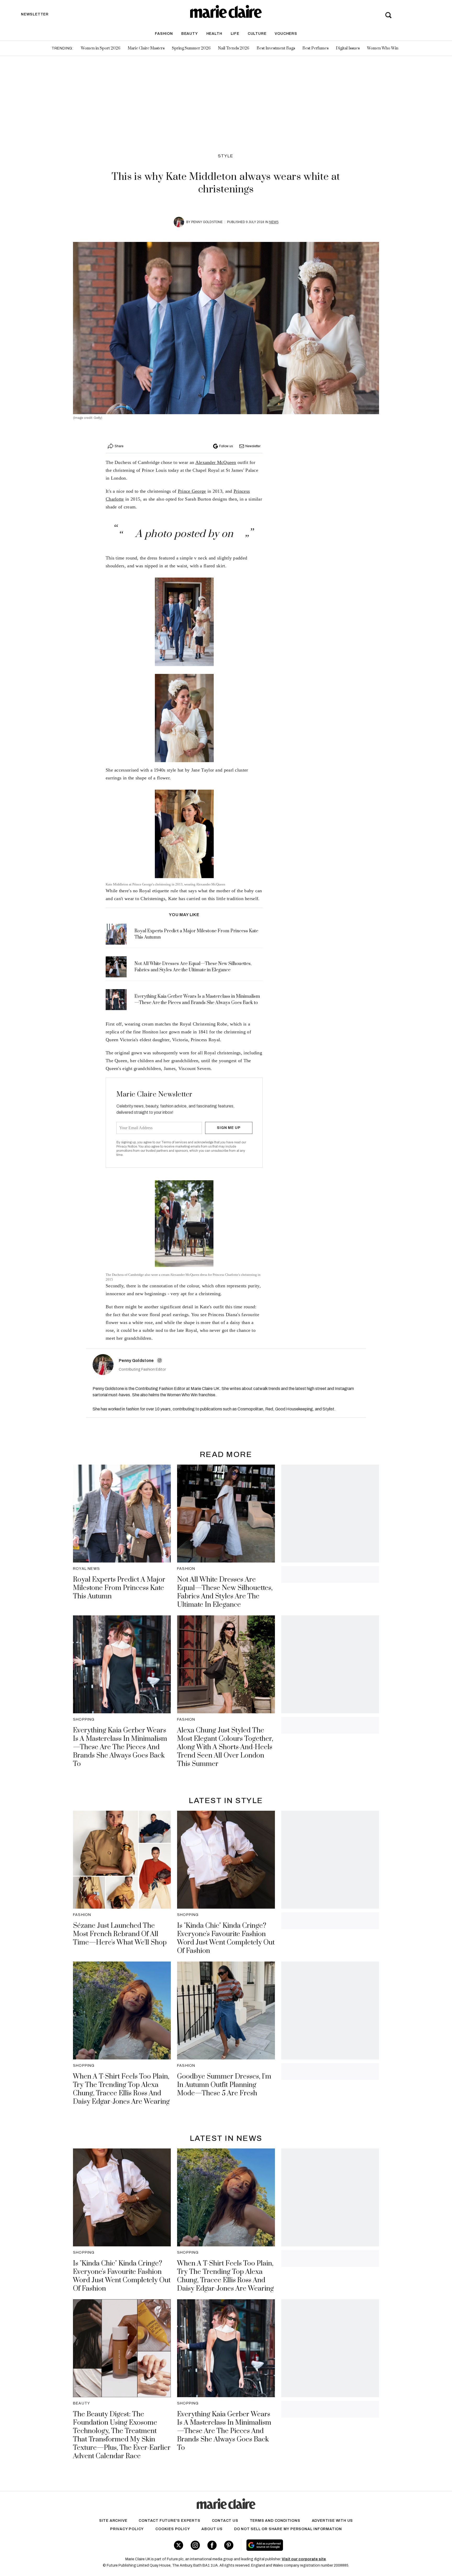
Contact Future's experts (169, 2521)
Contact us (225, 2521)
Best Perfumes (315, 48)
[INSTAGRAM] (160, 1360)
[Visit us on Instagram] (195, 2545)
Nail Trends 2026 (234, 48)
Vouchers (286, 34)
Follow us (226, 446)
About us (212, 2529)
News (274, 222)
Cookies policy (173, 2529)
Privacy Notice (127, 1146)
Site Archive (113, 2521)
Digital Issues (348, 48)
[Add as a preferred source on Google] (298, 2545)
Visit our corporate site (304, 2559)
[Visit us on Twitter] (179, 2545)
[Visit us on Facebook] (212, 2545)
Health (214, 34)
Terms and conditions (275, 2521)
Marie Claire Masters (146, 48)
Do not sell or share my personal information (288, 2529)
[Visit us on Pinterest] (229, 2545)
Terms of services (175, 1142)
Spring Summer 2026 (191, 48)
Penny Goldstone (207, 222)
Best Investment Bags (276, 48)
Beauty (190, 34)
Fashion (164, 34)
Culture (257, 34)
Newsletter (253, 446)
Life (235, 34)
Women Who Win (383, 48)
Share (119, 446)
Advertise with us (332, 2521)
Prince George (192, 491)
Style (226, 156)
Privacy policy (127, 2529)
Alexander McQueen (216, 462)
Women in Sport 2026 (101, 48)
